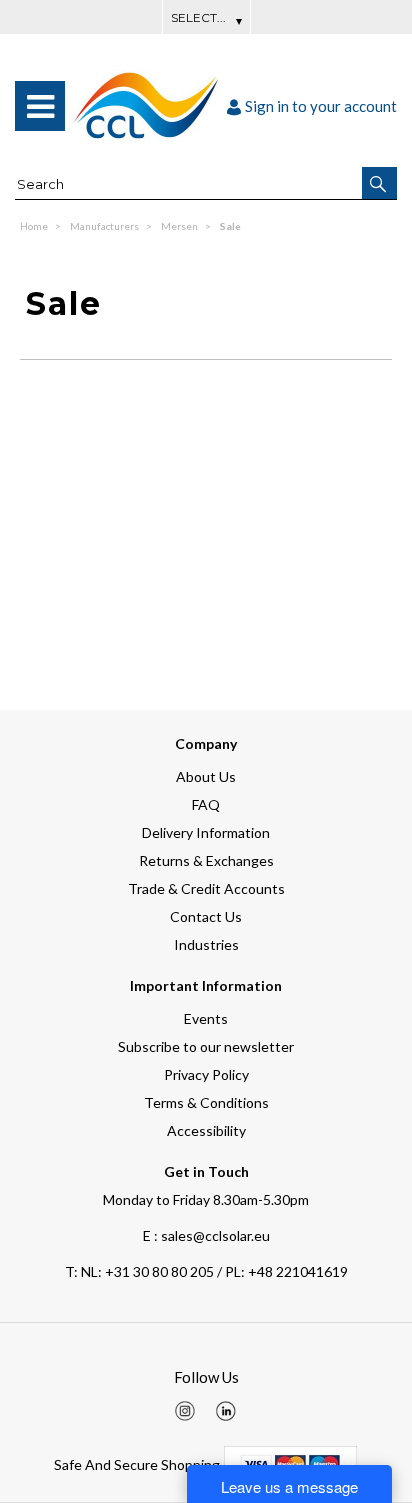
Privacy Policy (206, 1074)
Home (35, 226)
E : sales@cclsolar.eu (206, 1235)
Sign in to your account (321, 106)
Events (206, 1018)
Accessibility (206, 1130)
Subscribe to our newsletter (206, 1046)
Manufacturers (105, 226)
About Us (206, 776)
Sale (230, 226)
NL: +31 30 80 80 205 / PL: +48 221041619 (206, 1271)
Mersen (180, 226)
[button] (379, 183)
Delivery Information (206, 832)
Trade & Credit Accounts (206, 888)
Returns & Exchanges (206, 860)
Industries (206, 944)
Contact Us (206, 916)
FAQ (206, 804)
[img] (185, 1411)
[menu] (40, 106)
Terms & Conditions (206, 1102)
